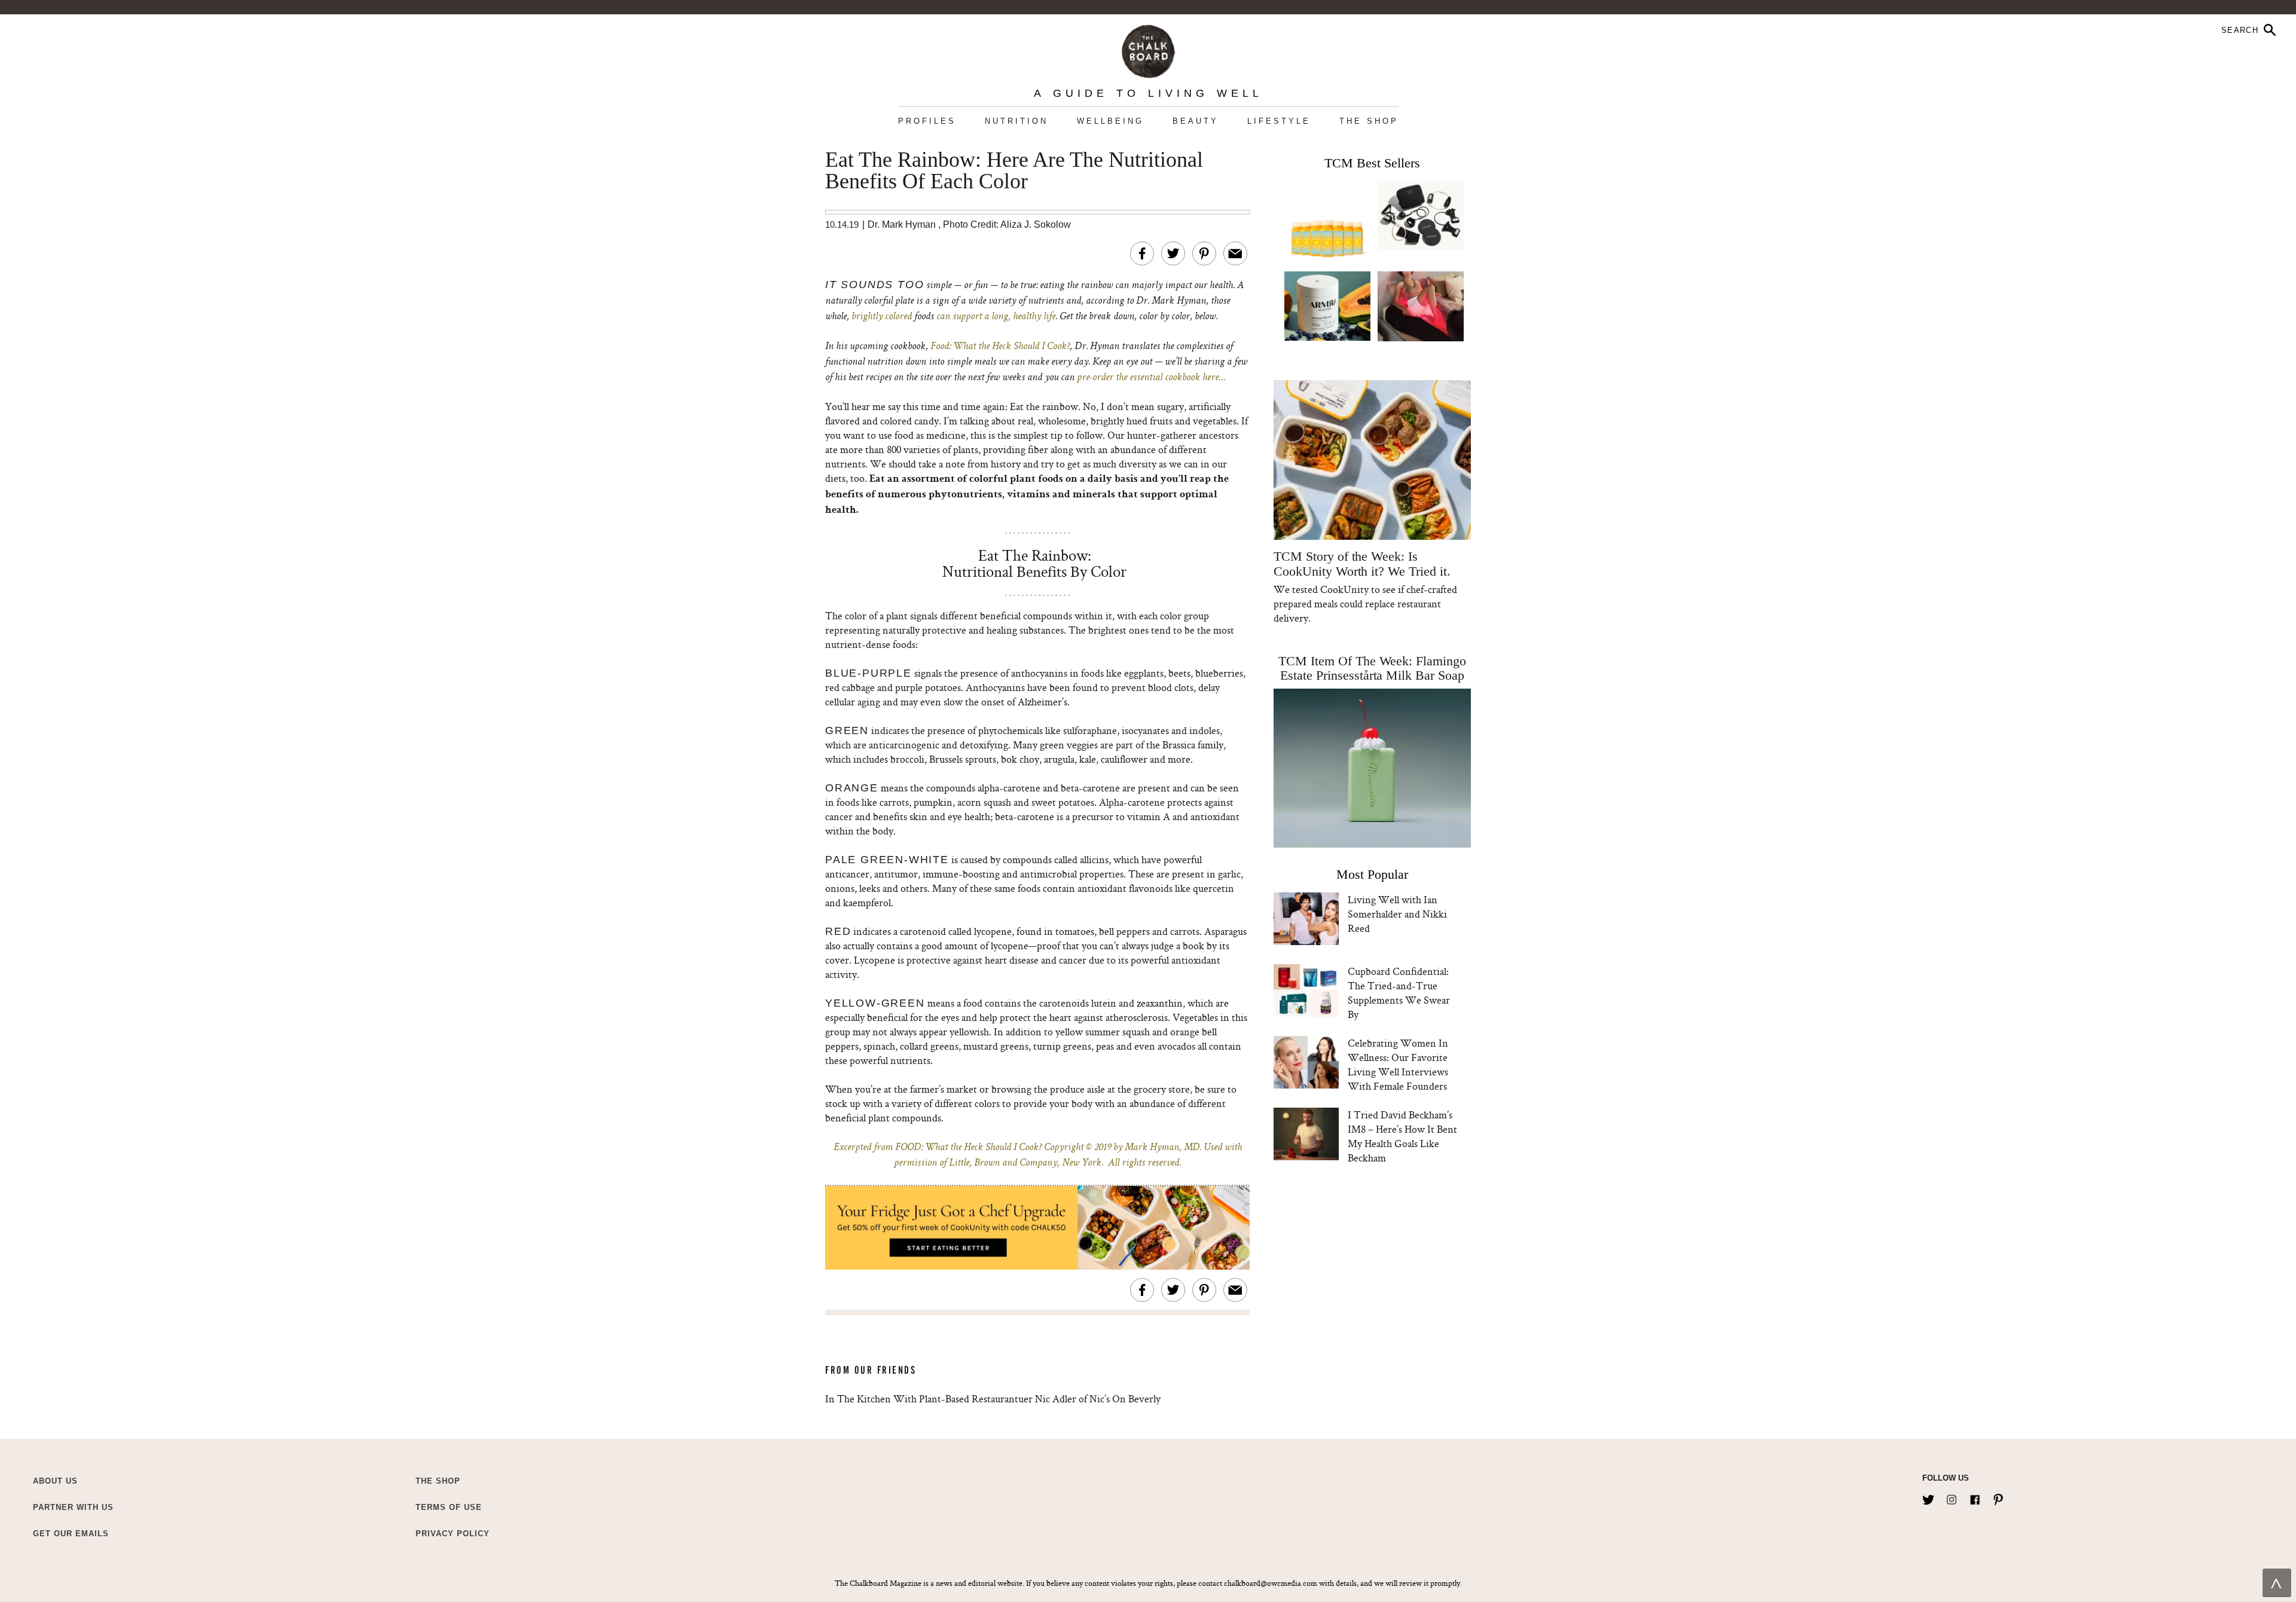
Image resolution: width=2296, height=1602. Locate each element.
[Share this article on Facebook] (1142, 253)
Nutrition (1016, 121)
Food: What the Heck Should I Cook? (1000, 347)
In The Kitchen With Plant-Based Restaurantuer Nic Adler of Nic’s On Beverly (993, 1398)
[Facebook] (1975, 1497)
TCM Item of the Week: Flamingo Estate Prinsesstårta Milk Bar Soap (1372, 668)
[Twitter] (1928, 1497)
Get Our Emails (71, 1534)
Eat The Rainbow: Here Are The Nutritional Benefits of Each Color (1014, 171)
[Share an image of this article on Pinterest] (1204, 253)
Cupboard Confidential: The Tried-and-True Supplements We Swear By (1399, 993)
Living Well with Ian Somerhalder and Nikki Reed (1397, 914)
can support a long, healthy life (996, 317)
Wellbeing (1110, 121)
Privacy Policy (453, 1534)
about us (55, 1481)
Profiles (927, 121)
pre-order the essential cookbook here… (1151, 378)
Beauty (1196, 121)
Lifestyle (1279, 121)
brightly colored (882, 317)
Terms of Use (449, 1507)
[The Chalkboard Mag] (1148, 49)
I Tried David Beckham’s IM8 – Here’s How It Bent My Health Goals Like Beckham (1402, 1136)
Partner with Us (73, 1507)
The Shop (1369, 121)
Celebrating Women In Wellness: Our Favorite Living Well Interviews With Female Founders (1398, 1064)
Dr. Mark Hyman (902, 224)
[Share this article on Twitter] (1173, 253)
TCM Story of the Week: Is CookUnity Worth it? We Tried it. (1362, 564)
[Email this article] (1235, 253)
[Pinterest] (1998, 1497)
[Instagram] (1952, 1497)
